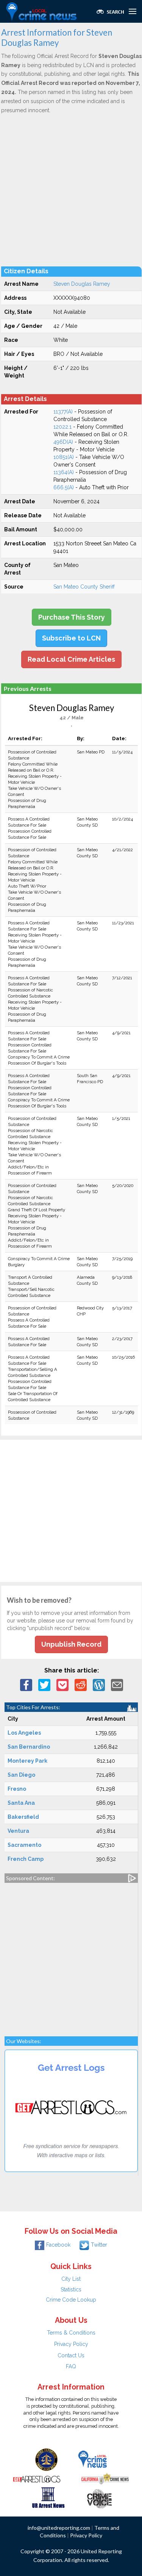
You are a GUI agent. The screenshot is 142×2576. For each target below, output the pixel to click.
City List (71, 2279)
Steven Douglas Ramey (82, 284)
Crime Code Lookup (71, 2300)
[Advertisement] (71, 190)
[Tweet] (44, 1684)
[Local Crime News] (92, 2459)
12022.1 (62, 427)
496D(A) (63, 442)
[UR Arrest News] (48, 2497)
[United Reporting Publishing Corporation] (47, 2459)
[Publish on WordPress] (99, 1684)
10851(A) (64, 457)
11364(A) (64, 472)
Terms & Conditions (71, 2333)
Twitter (99, 2245)
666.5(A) (64, 487)
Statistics (71, 2289)
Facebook (58, 2245)
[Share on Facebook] (26, 1684)
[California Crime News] (105, 2478)
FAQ (71, 2366)
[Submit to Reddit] (81, 1684)
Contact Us (71, 2355)
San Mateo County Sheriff (84, 587)
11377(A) (63, 412)
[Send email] (117, 1684)
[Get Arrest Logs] (37, 2478)
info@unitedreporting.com (59, 2528)
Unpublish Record (71, 1644)
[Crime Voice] (99, 2497)
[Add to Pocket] (62, 1684)
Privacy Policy (71, 2344)
